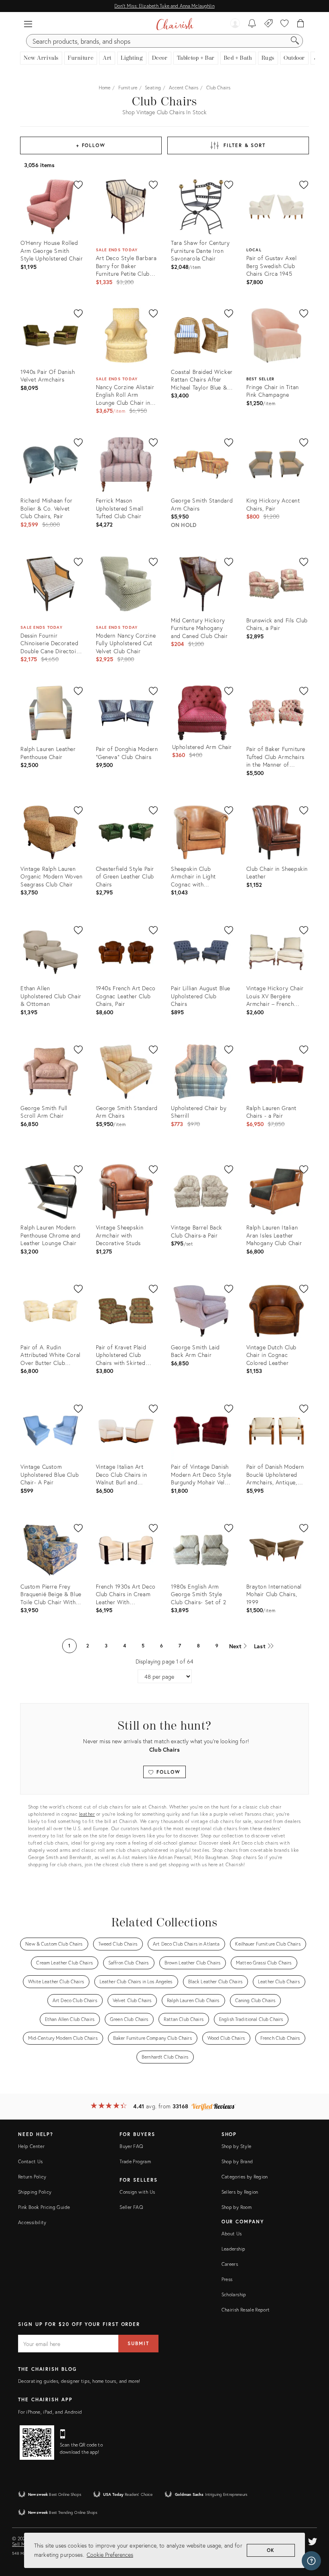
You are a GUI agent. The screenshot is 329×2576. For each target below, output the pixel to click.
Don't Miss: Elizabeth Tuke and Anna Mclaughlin (164, 6)
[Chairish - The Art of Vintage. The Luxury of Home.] (175, 24)
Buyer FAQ (131, 2146)
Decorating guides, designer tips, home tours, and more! (79, 2381)
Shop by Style (237, 2146)
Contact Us (30, 2161)
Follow (167, 1772)
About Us (232, 2234)
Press (227, 2279)
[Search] (295, 41)
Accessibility (32, 2222)
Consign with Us (137, 2192)
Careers (230, 2264)
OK (271, 2550)
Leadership (234, 2249)
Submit (138, 2343)
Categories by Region (245, 2177)
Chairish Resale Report (246, 2310)
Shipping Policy (35, 2192)
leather (87, 1814)
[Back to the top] (313, 2534)
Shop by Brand (237, 2161)
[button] (28, 24)
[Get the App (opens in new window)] (37, 2443)
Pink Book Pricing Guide (44, 2207)
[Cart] (301, 24)
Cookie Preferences (110, 2555)
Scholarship (234, 2294)
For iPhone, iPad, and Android (50, 2412)
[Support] (311, 2561)
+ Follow (91, 145)
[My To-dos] (252, 24)
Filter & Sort (245, 145)
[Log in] (235, 24)
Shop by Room (237, 2207)
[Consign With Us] (269, 24)
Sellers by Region (240, 2192)
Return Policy (32, 2177)
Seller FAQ (131, 2207)
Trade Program (135, 2161)
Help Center (31, 2146)
